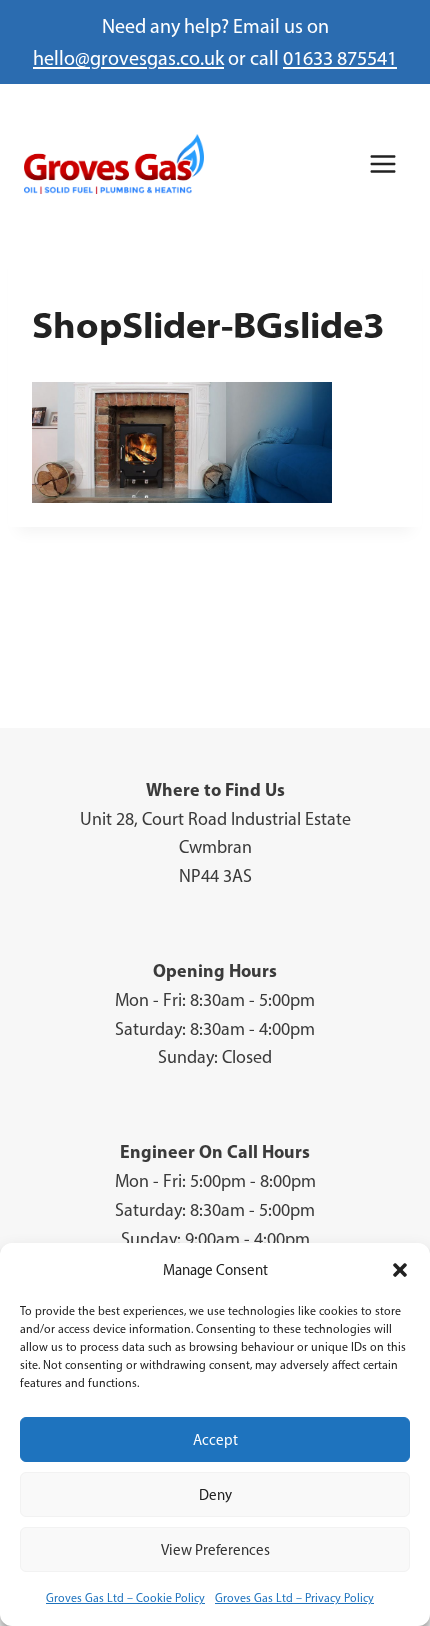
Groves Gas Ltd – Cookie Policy (125, 1598)
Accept (215, 1440)
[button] (400, 1270)
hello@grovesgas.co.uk (128, 58)
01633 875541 (340, 58)
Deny (215, 1495)
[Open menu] (382, 163)
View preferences (215, 1550)
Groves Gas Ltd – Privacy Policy (294, 1598)
